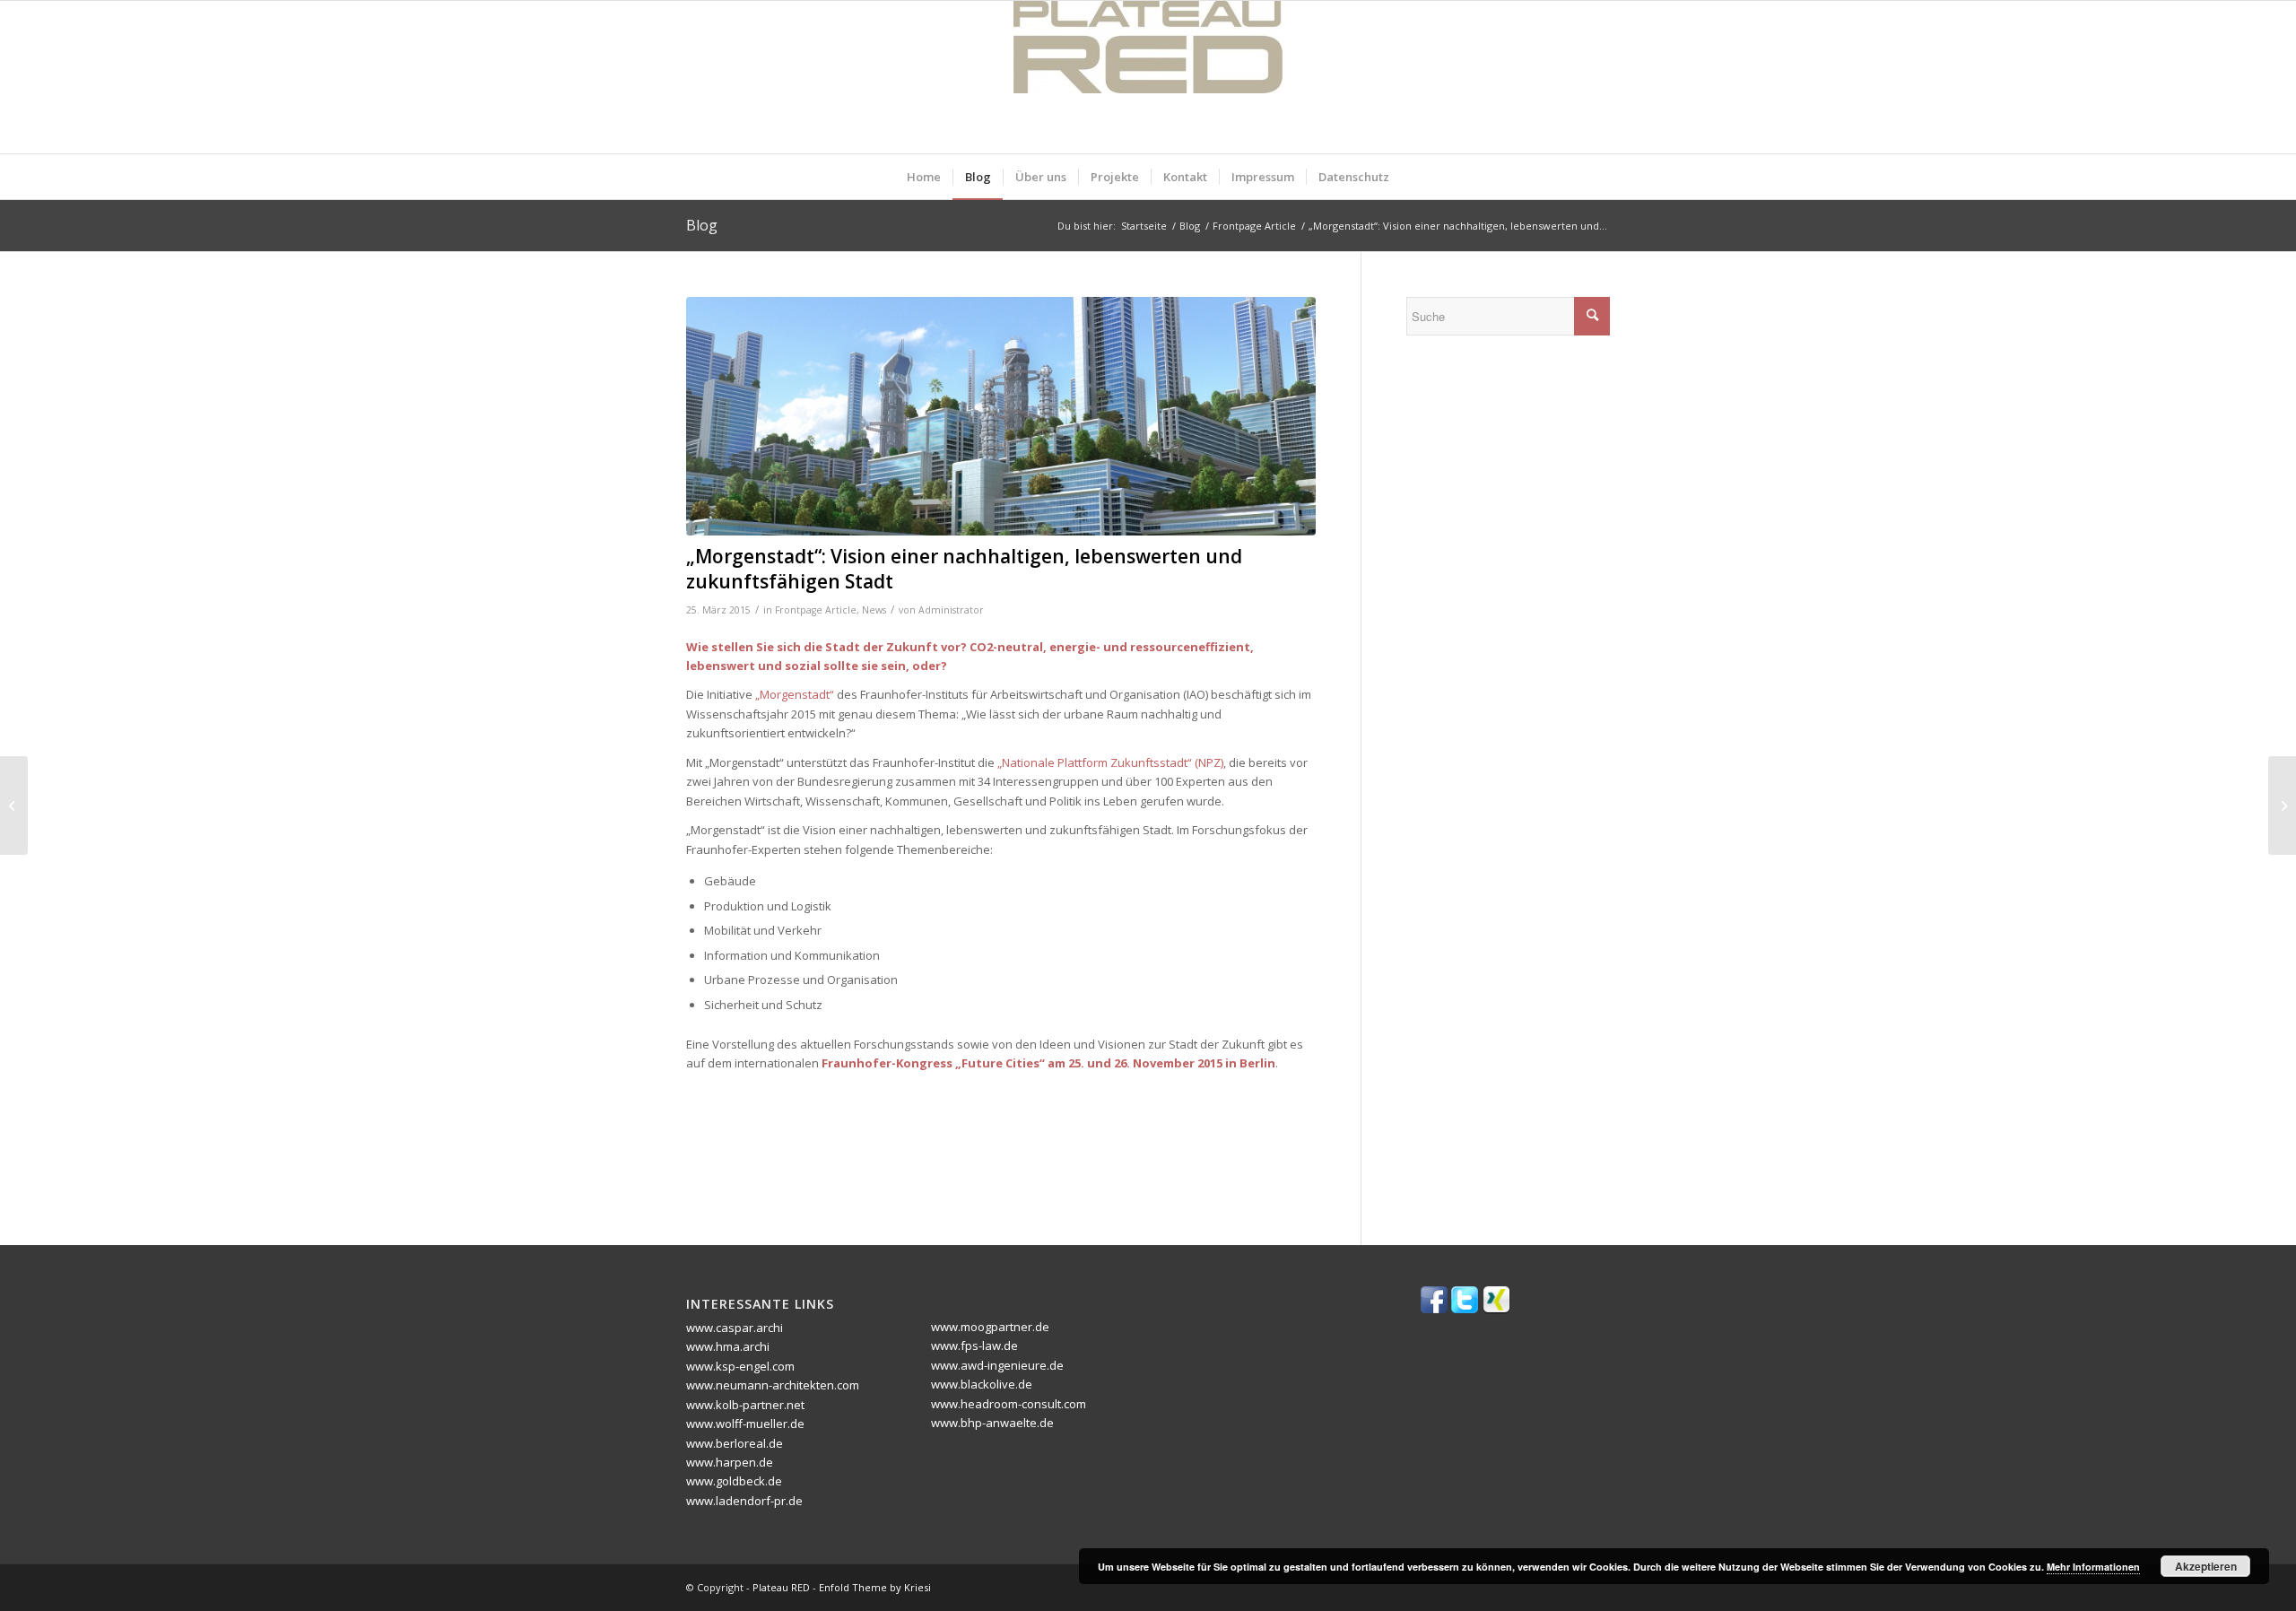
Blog (702, 225)
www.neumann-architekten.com (773, 1385)
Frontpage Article (816, 610)
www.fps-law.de (974, 1345)
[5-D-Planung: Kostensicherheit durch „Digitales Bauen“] (2282, 805)
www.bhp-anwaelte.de (992, 1423)
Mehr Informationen (2093, 1567)
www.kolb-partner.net (745, 1405)
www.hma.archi (728, 1346)
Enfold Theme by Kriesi (875, 1587)
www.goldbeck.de (734, 1481)
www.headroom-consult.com (1009, 1404)
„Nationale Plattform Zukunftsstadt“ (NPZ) (1110, 762)
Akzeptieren (2206, 1566)
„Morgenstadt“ (795, 694)
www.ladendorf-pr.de (744, 1501)
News (874, 610)
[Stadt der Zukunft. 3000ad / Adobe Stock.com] (1001, 417)
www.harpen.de (730, 1462)
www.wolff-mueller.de (745, 1424)
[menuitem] (924, 177)
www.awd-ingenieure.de (997, 1365)
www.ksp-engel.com (740, 1366)
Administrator (951, 610)
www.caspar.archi (735, 1328)
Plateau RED (781, 1587)
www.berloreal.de (735, 1443)
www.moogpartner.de (990, 1327)
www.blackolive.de (982, 1384)
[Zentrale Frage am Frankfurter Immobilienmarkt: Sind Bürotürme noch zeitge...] (14, 805)
